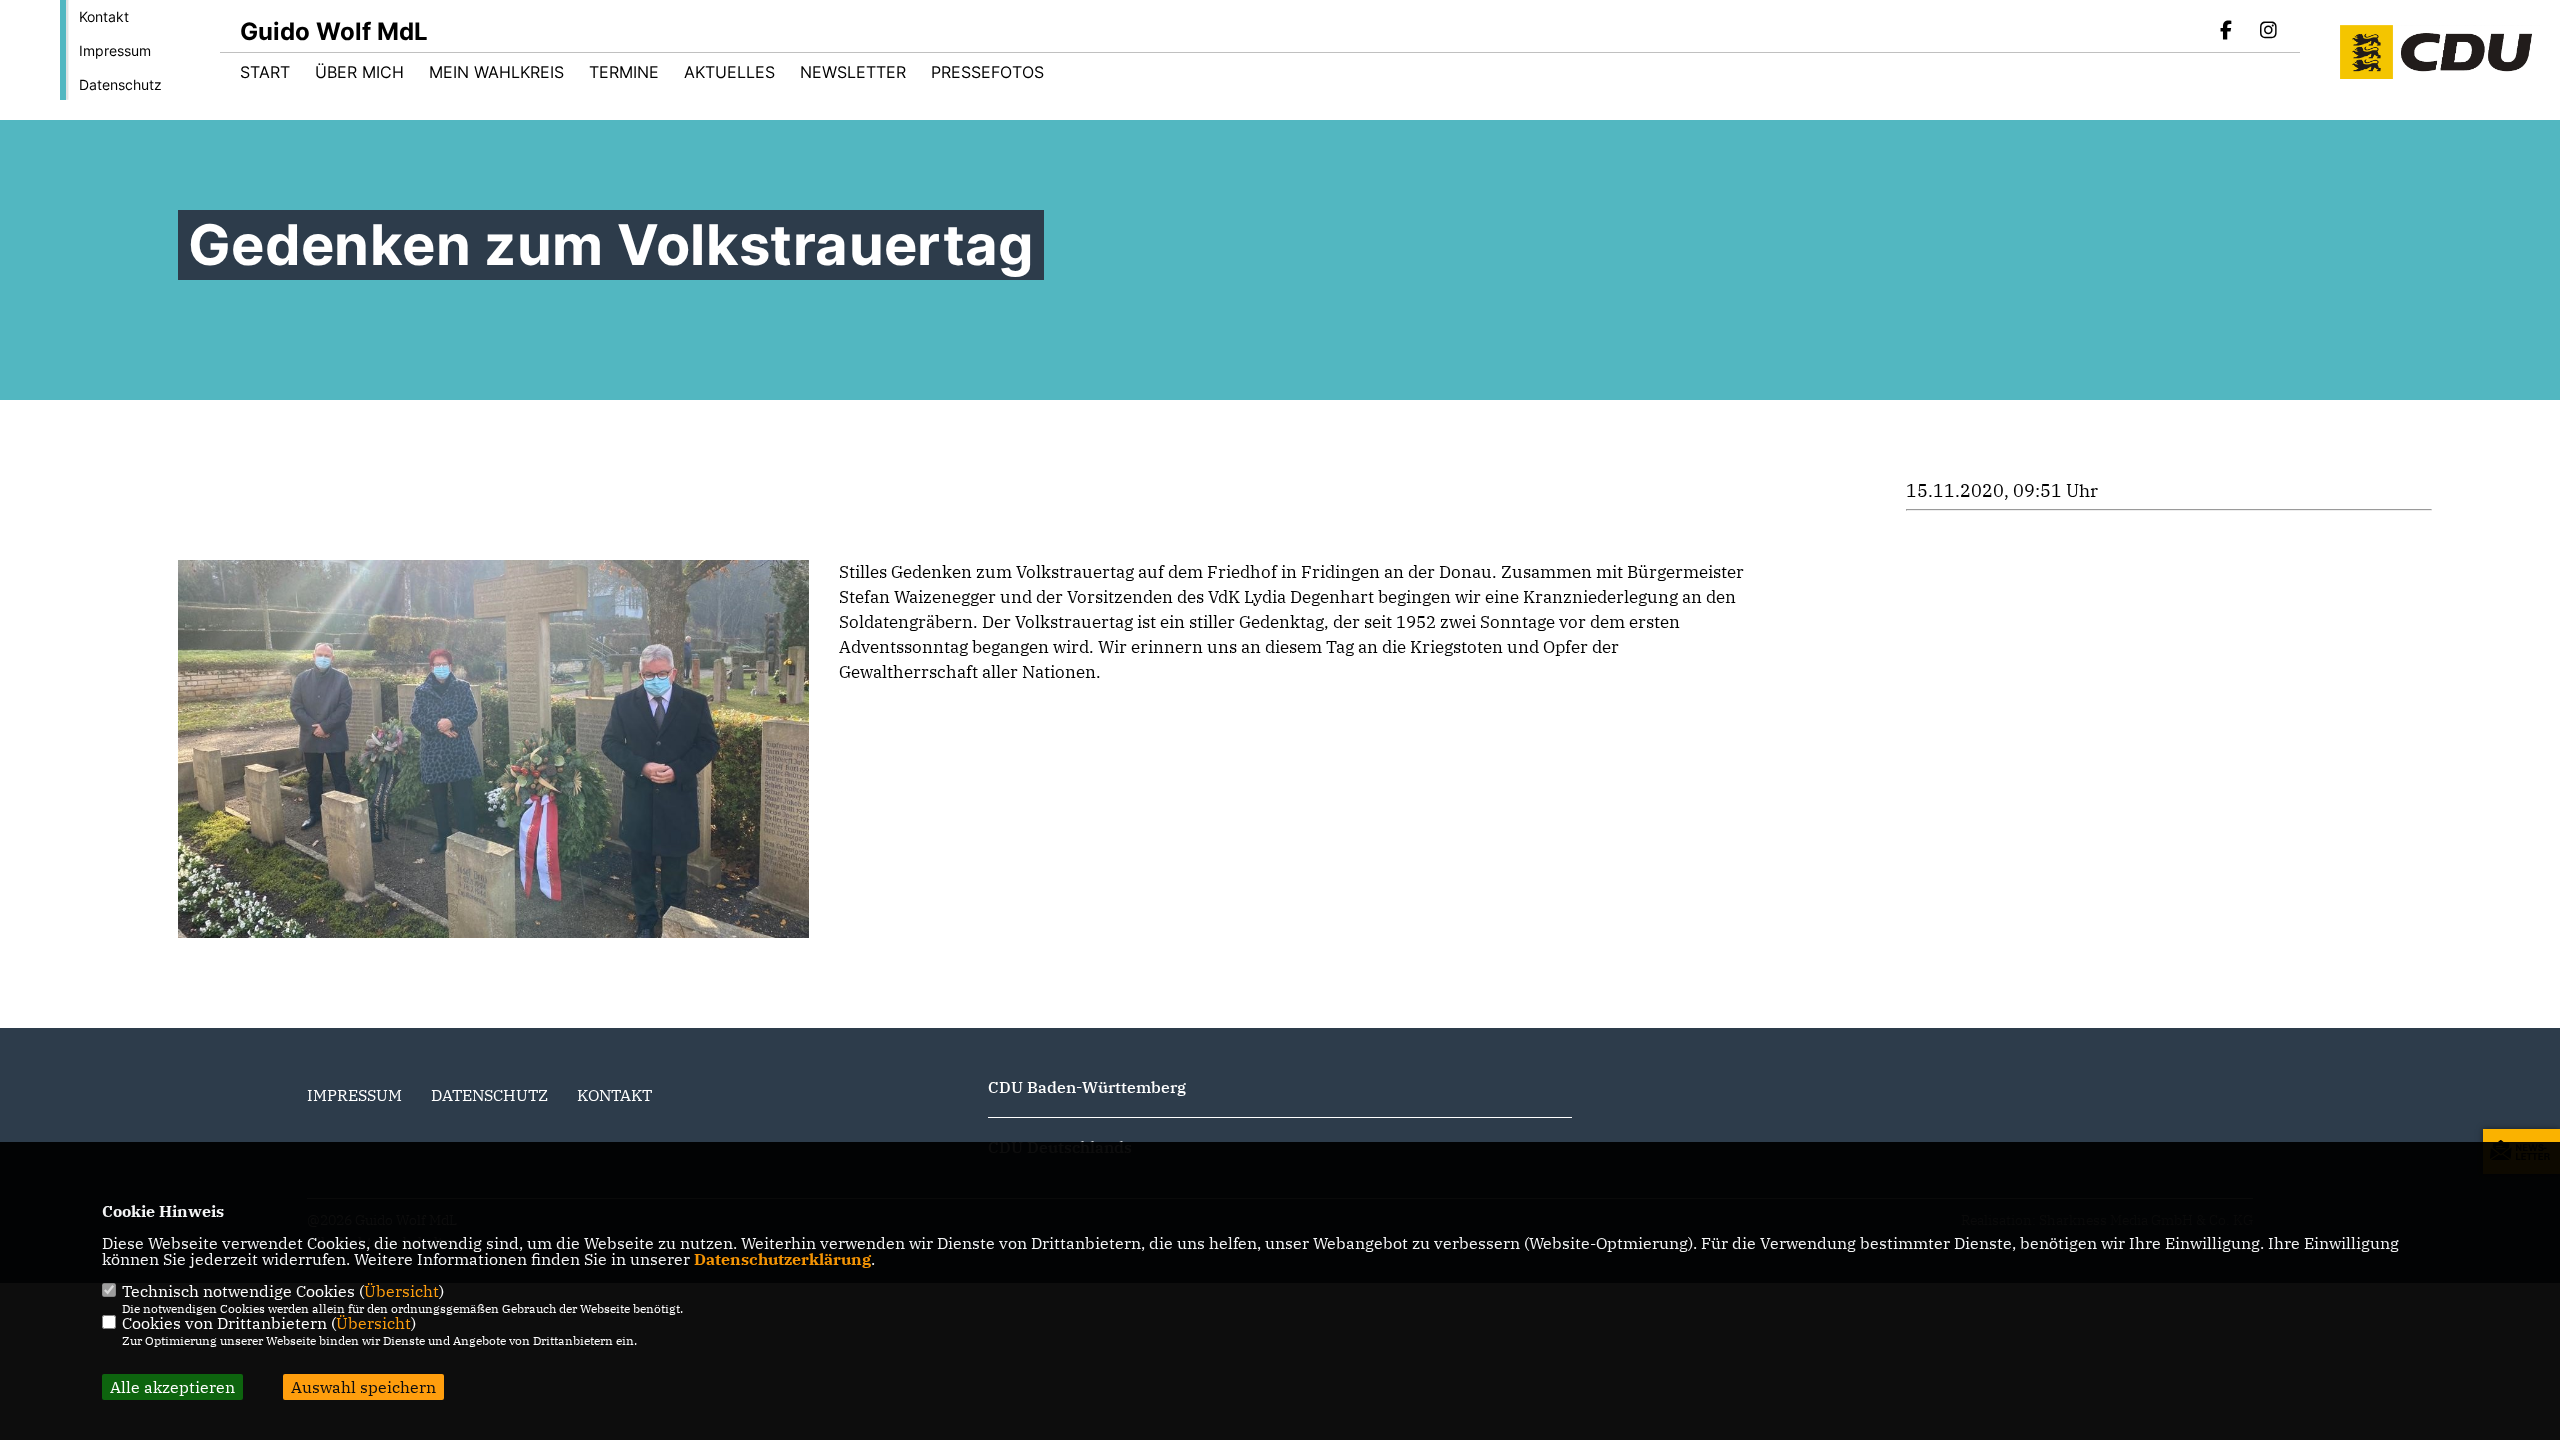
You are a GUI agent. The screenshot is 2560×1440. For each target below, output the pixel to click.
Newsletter (853, 72)
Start (265, 72)
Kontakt (104, 16)
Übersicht (401, 1291)
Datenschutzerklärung (782, 1259)
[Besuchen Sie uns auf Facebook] (2227, 32)
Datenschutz (120, 84)
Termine (624, 72)
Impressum (115, 50)
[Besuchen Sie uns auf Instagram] (2268, 32)
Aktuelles (729, 72)
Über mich (359, 72)
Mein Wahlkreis (496, 72)
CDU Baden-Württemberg (1087, 1087)
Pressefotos (987, 72)
